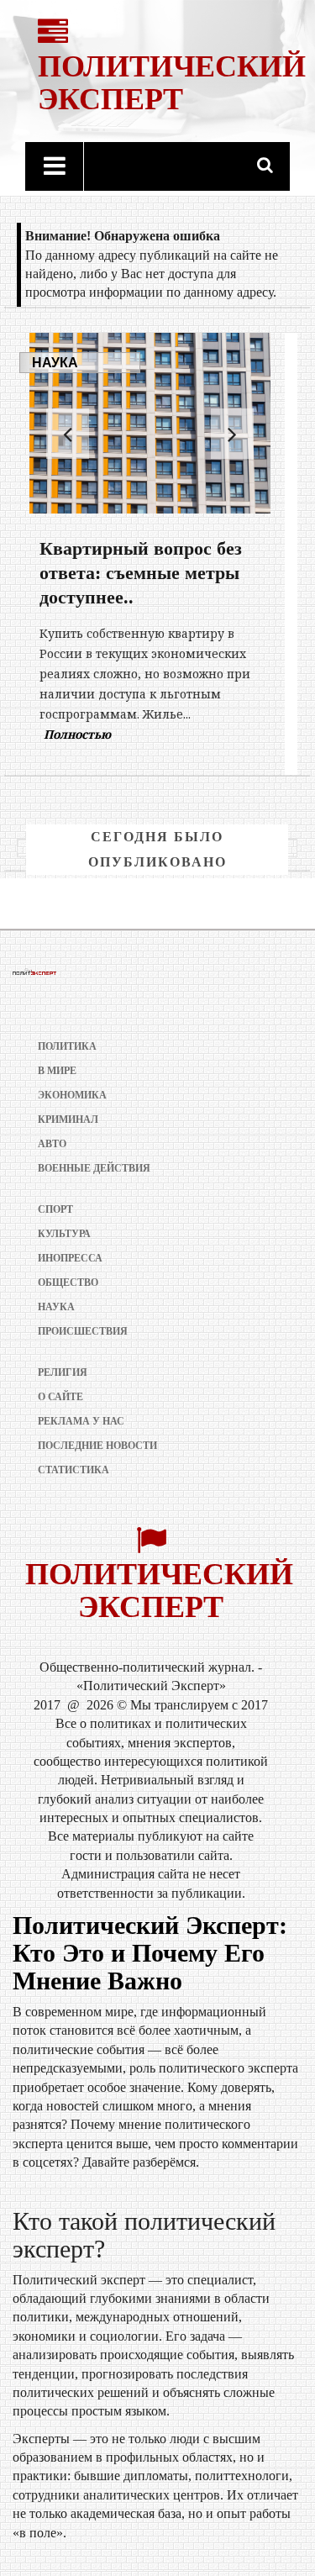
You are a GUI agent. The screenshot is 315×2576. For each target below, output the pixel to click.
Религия (63, 1372)
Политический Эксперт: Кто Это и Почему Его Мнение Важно (150, 1953)
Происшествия (83, 1331)
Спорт (55, 1209)
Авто (52, 1144)
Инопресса (70, 1258)
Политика (67, 1046)
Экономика (72, 1095)
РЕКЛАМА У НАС (81, 1421)
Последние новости (97, 1446)
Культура (64, 1234)
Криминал (68, 1119)
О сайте (60, 1397)
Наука (55, 363)
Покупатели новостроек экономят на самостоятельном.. (140, 573)
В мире (57, 1071)
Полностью (199, 714)
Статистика (73, 1470)
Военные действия (94, 1168)
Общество (68, 1283)
